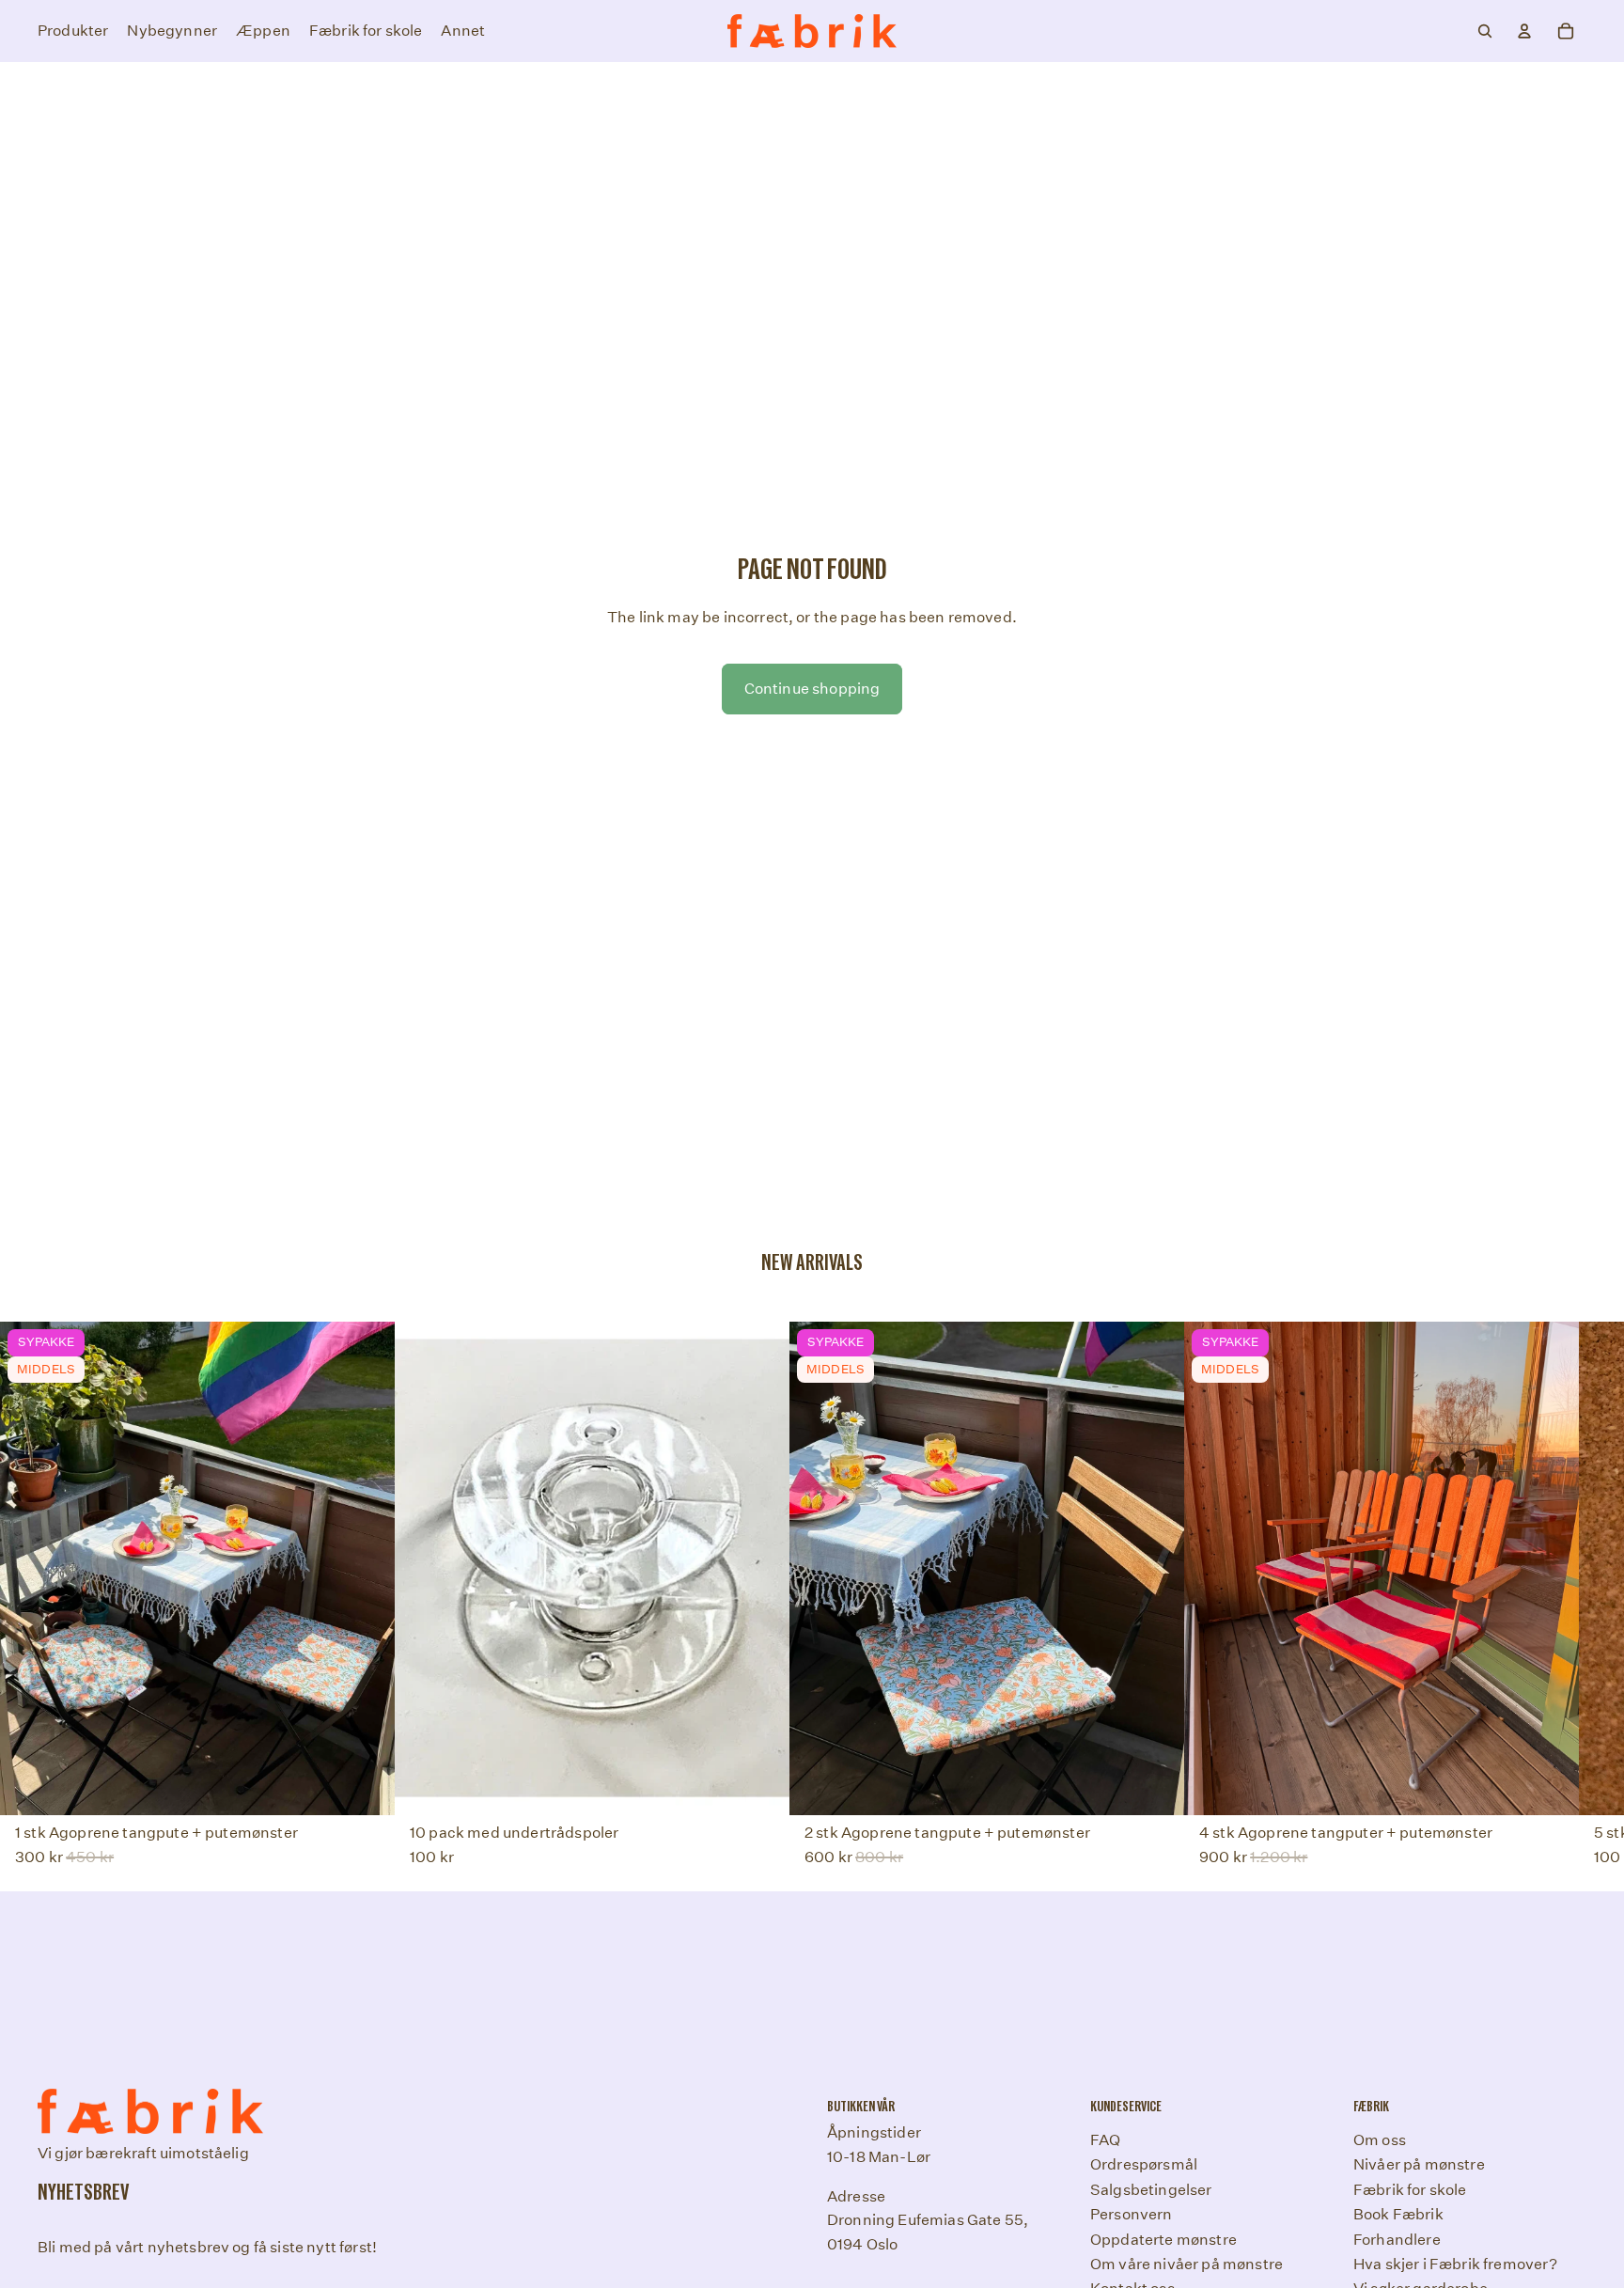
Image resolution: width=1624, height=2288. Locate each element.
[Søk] (1485, 31)
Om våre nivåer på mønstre (1187, 2263)
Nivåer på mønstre (1419, 2164)
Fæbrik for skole (1410, 2189)
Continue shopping (812, 689)
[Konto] (1524, 31)
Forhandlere (1397, 2239)
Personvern (1132, 2214)
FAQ (1105, 2140)
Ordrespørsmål (1144, 2164)
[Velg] (366, 1786)
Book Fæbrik (1398, 2214)
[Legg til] (760, 1786)
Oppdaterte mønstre (1163, 2239)
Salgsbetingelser (1151, 2189)
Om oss (1380, 2140)
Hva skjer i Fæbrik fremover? (1455, 2263)
